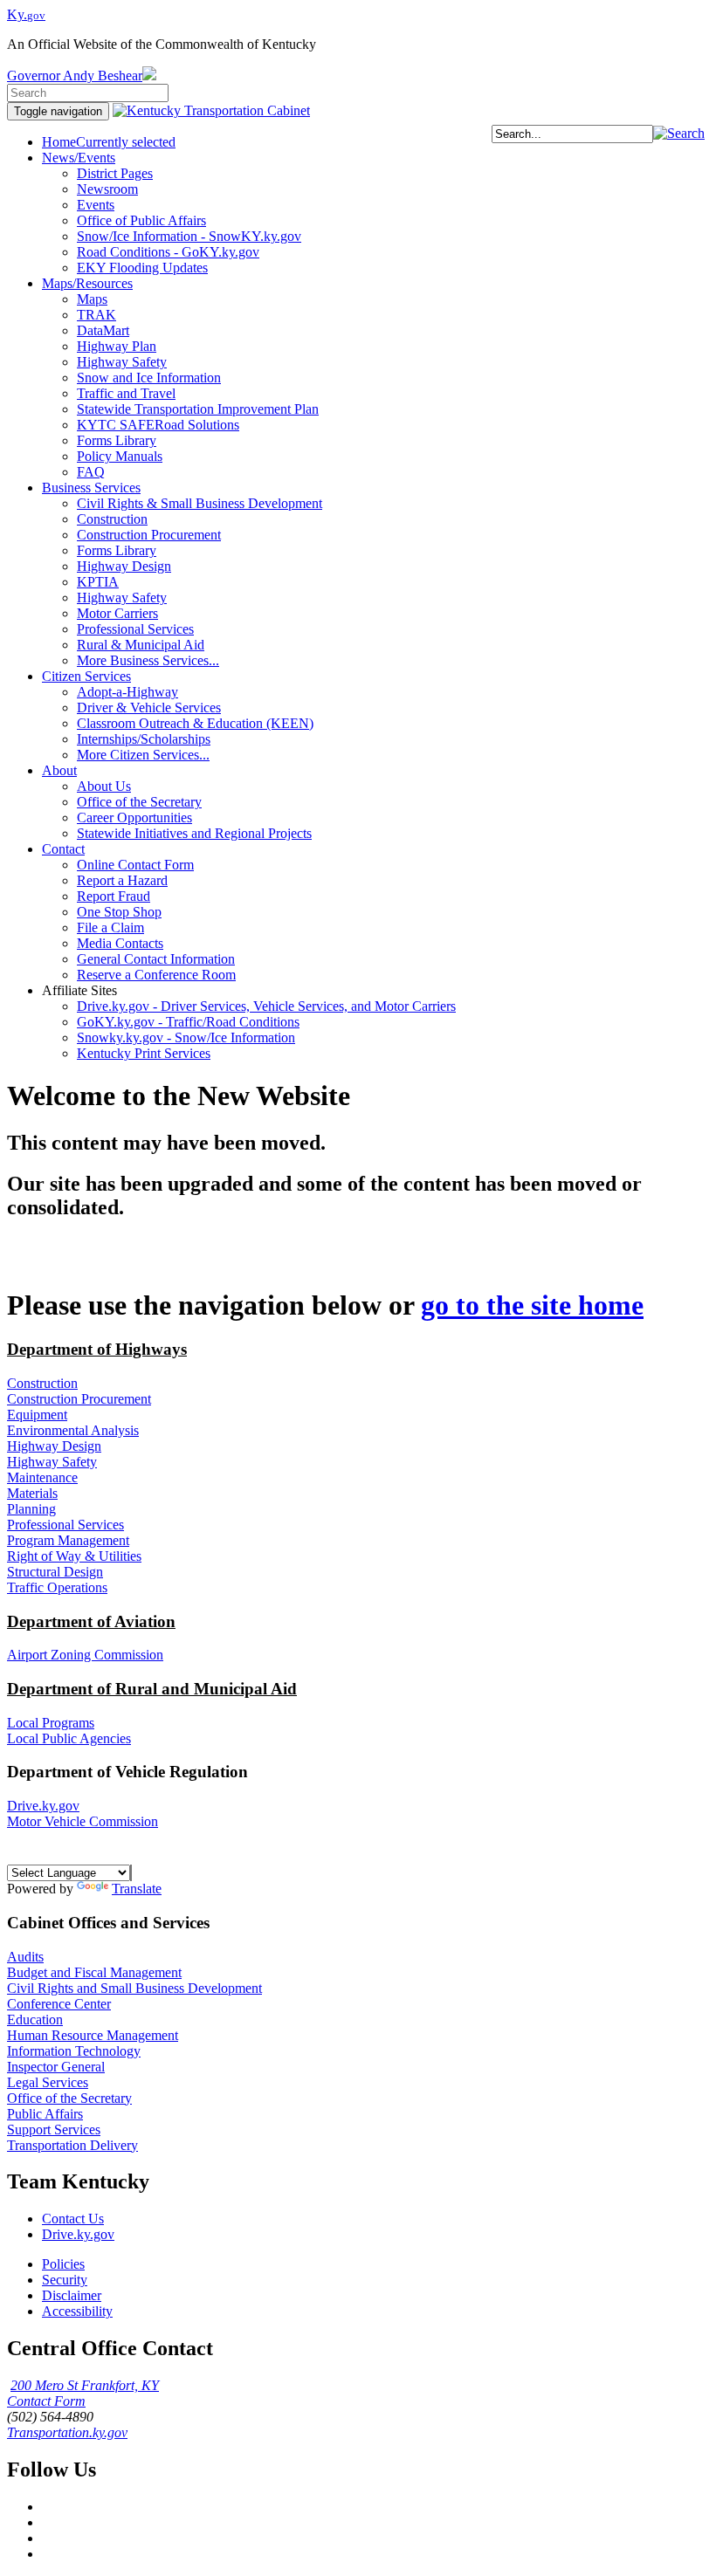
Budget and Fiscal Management (94, 1972)
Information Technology (74, 2051)
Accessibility (77, 2311)
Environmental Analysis (73, 1430)
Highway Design (54, 1446)
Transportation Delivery (72, 2145)
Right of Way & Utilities (74, 1556)
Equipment (37, 1415)
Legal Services (48, 2082)
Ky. (26, 14)
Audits (25, 1957)
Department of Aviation (91, 1621)
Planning (31, 1509)
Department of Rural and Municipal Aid (152, 1689)
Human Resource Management (93, 2035)
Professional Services (65, 1525)
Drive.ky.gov (43, 1806)
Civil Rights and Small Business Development (134, 1988)
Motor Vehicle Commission (83, 1821)
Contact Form (46, 2401)
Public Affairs (45, 2114)
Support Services (54, 2129)
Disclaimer (72, 2295)
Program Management (68, 1540)
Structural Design (55, 1572)
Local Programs (51, 1723)
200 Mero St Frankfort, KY (85, 2385)
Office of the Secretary (69, 2098)
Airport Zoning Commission (85, 1655)
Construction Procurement (79, 1399)
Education (35, 2020)
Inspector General (56, 2067)
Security (65, 2280)
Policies (63, 2264)
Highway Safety (52, 1462)
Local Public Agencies (69, 1738)
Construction (42, 1383)
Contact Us (73, 2219)
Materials (32, 1493)
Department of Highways (97, 1349)
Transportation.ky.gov (67, 2432)
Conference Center (59, 2004)
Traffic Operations (57, 1587)
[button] (679, 133)
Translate (137, 1889)
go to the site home (532, 1305)
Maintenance (42, 1477)
